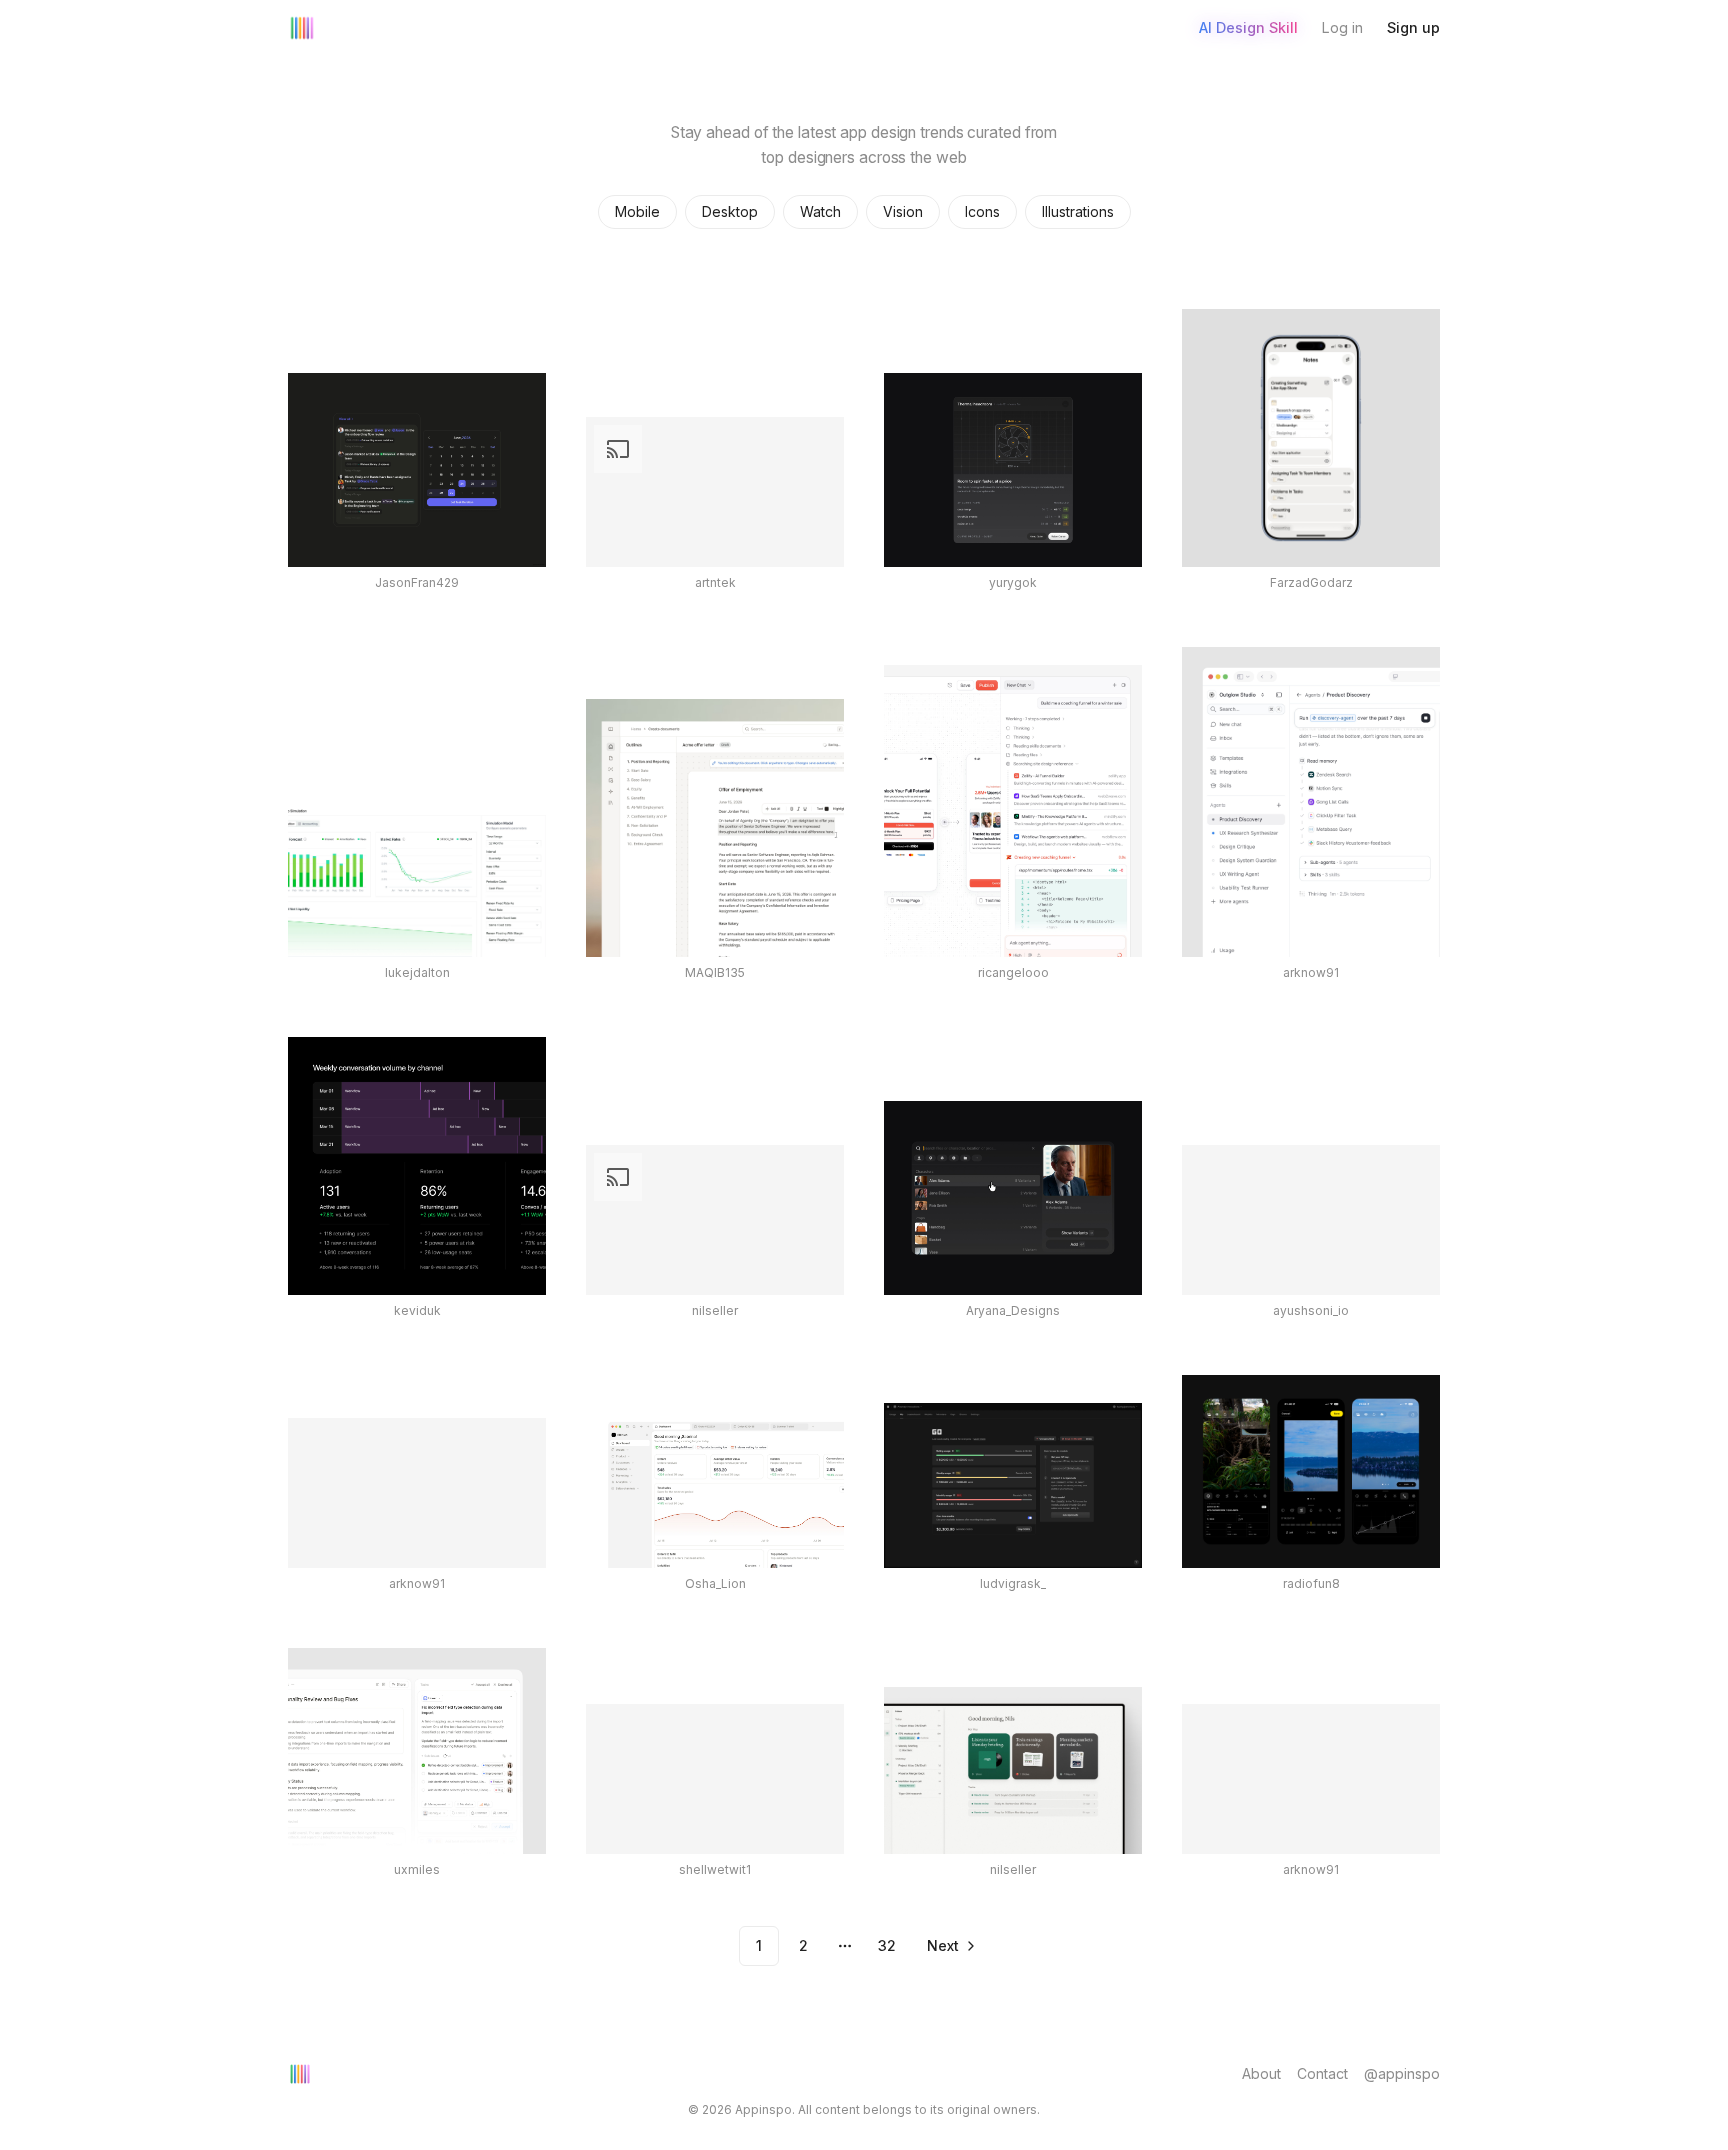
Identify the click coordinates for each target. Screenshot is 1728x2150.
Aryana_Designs (1013, 1310)
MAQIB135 (715, 972)
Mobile (637, 211)
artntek (715, 582)
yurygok (1013, 582)
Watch (820, 211)
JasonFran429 (417, 582)
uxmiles (417, 1869)
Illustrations (1078, 211)
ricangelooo (1013, 972)
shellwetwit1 (715, 1869)
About (1261, 2073)
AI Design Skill (1248, 27)
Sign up (1413, 27)
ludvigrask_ (1013, 1583)
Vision (903, 211)
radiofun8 (1311, 1583)
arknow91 (1311, 972)
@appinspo (1402, 2073)
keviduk (417, 1310)
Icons (982, 211)
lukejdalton (417, 972)
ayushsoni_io (1311, 1310)
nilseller (715, 1310)
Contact (1322, 2073)
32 (887, 1945)
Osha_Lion (715, 1583)
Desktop (730, 211)
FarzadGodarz (1311, 582)
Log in (1342, 27)
